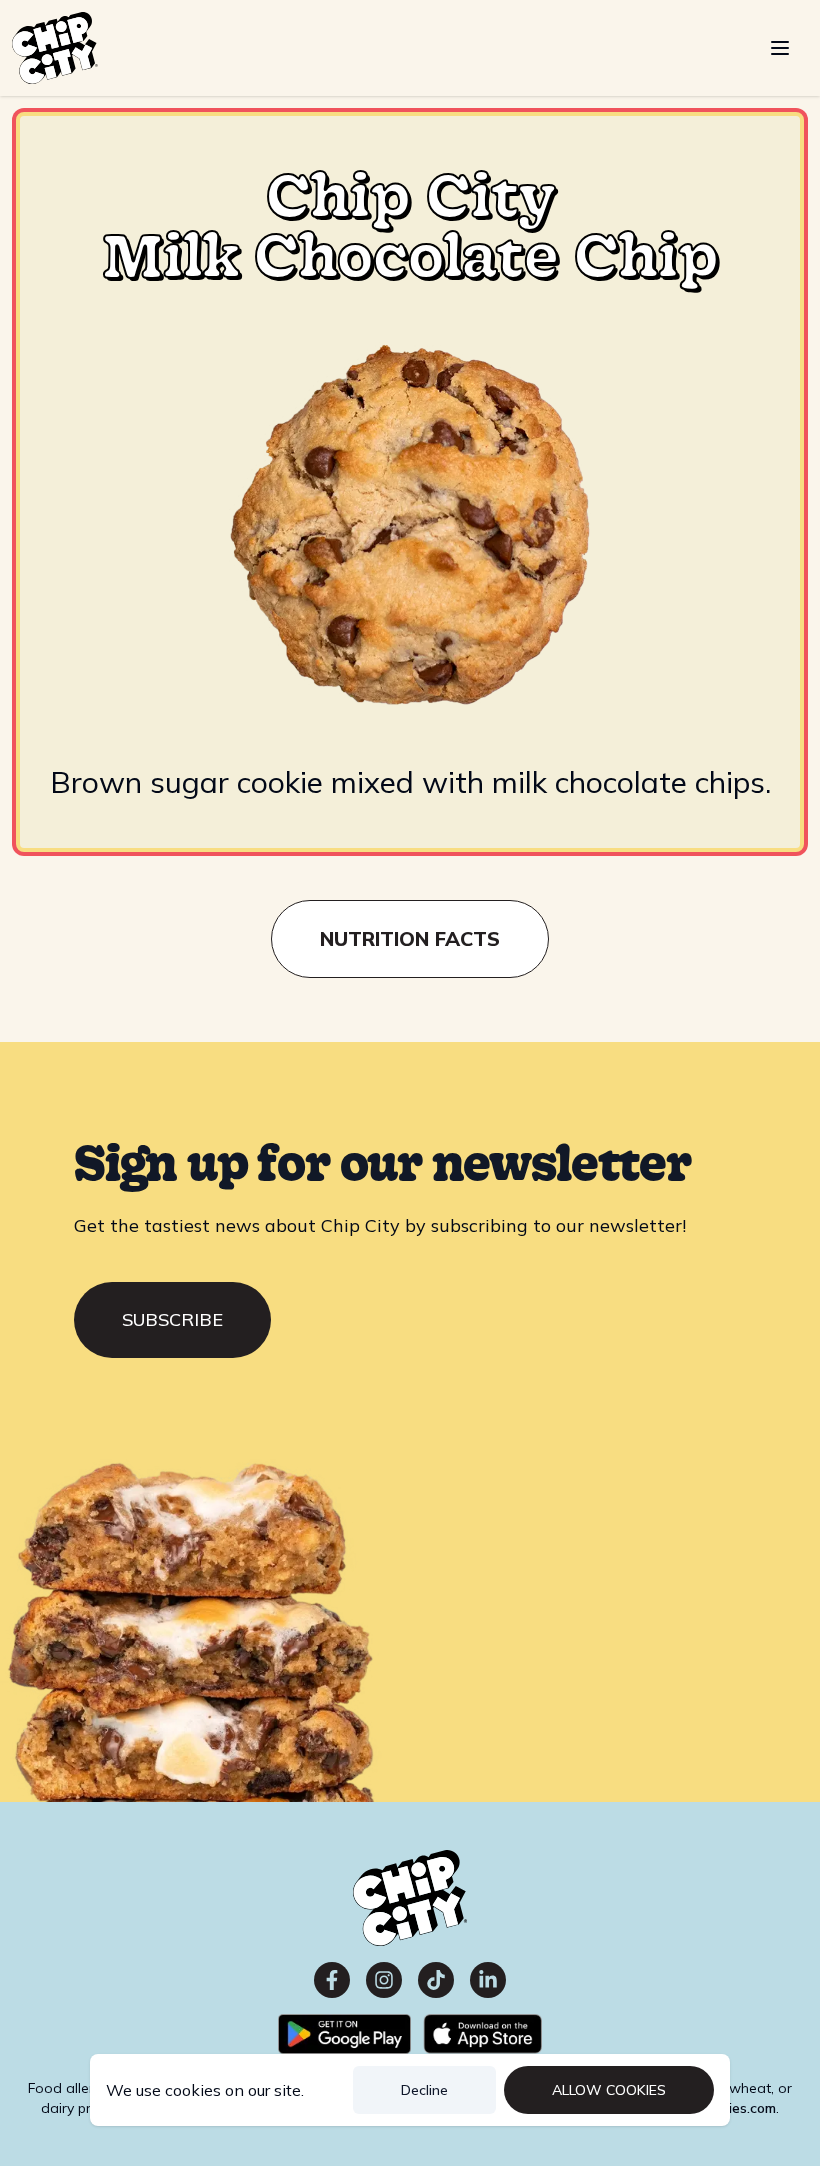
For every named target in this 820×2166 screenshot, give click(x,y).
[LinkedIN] (488, 1980)
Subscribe (172, 1319)
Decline (424, 2090)
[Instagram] (384, 1980)
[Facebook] (332, 1980)
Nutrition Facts (410, 938)
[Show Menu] (780, 48)
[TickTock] (436, 1980)
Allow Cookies (609, 2090)
